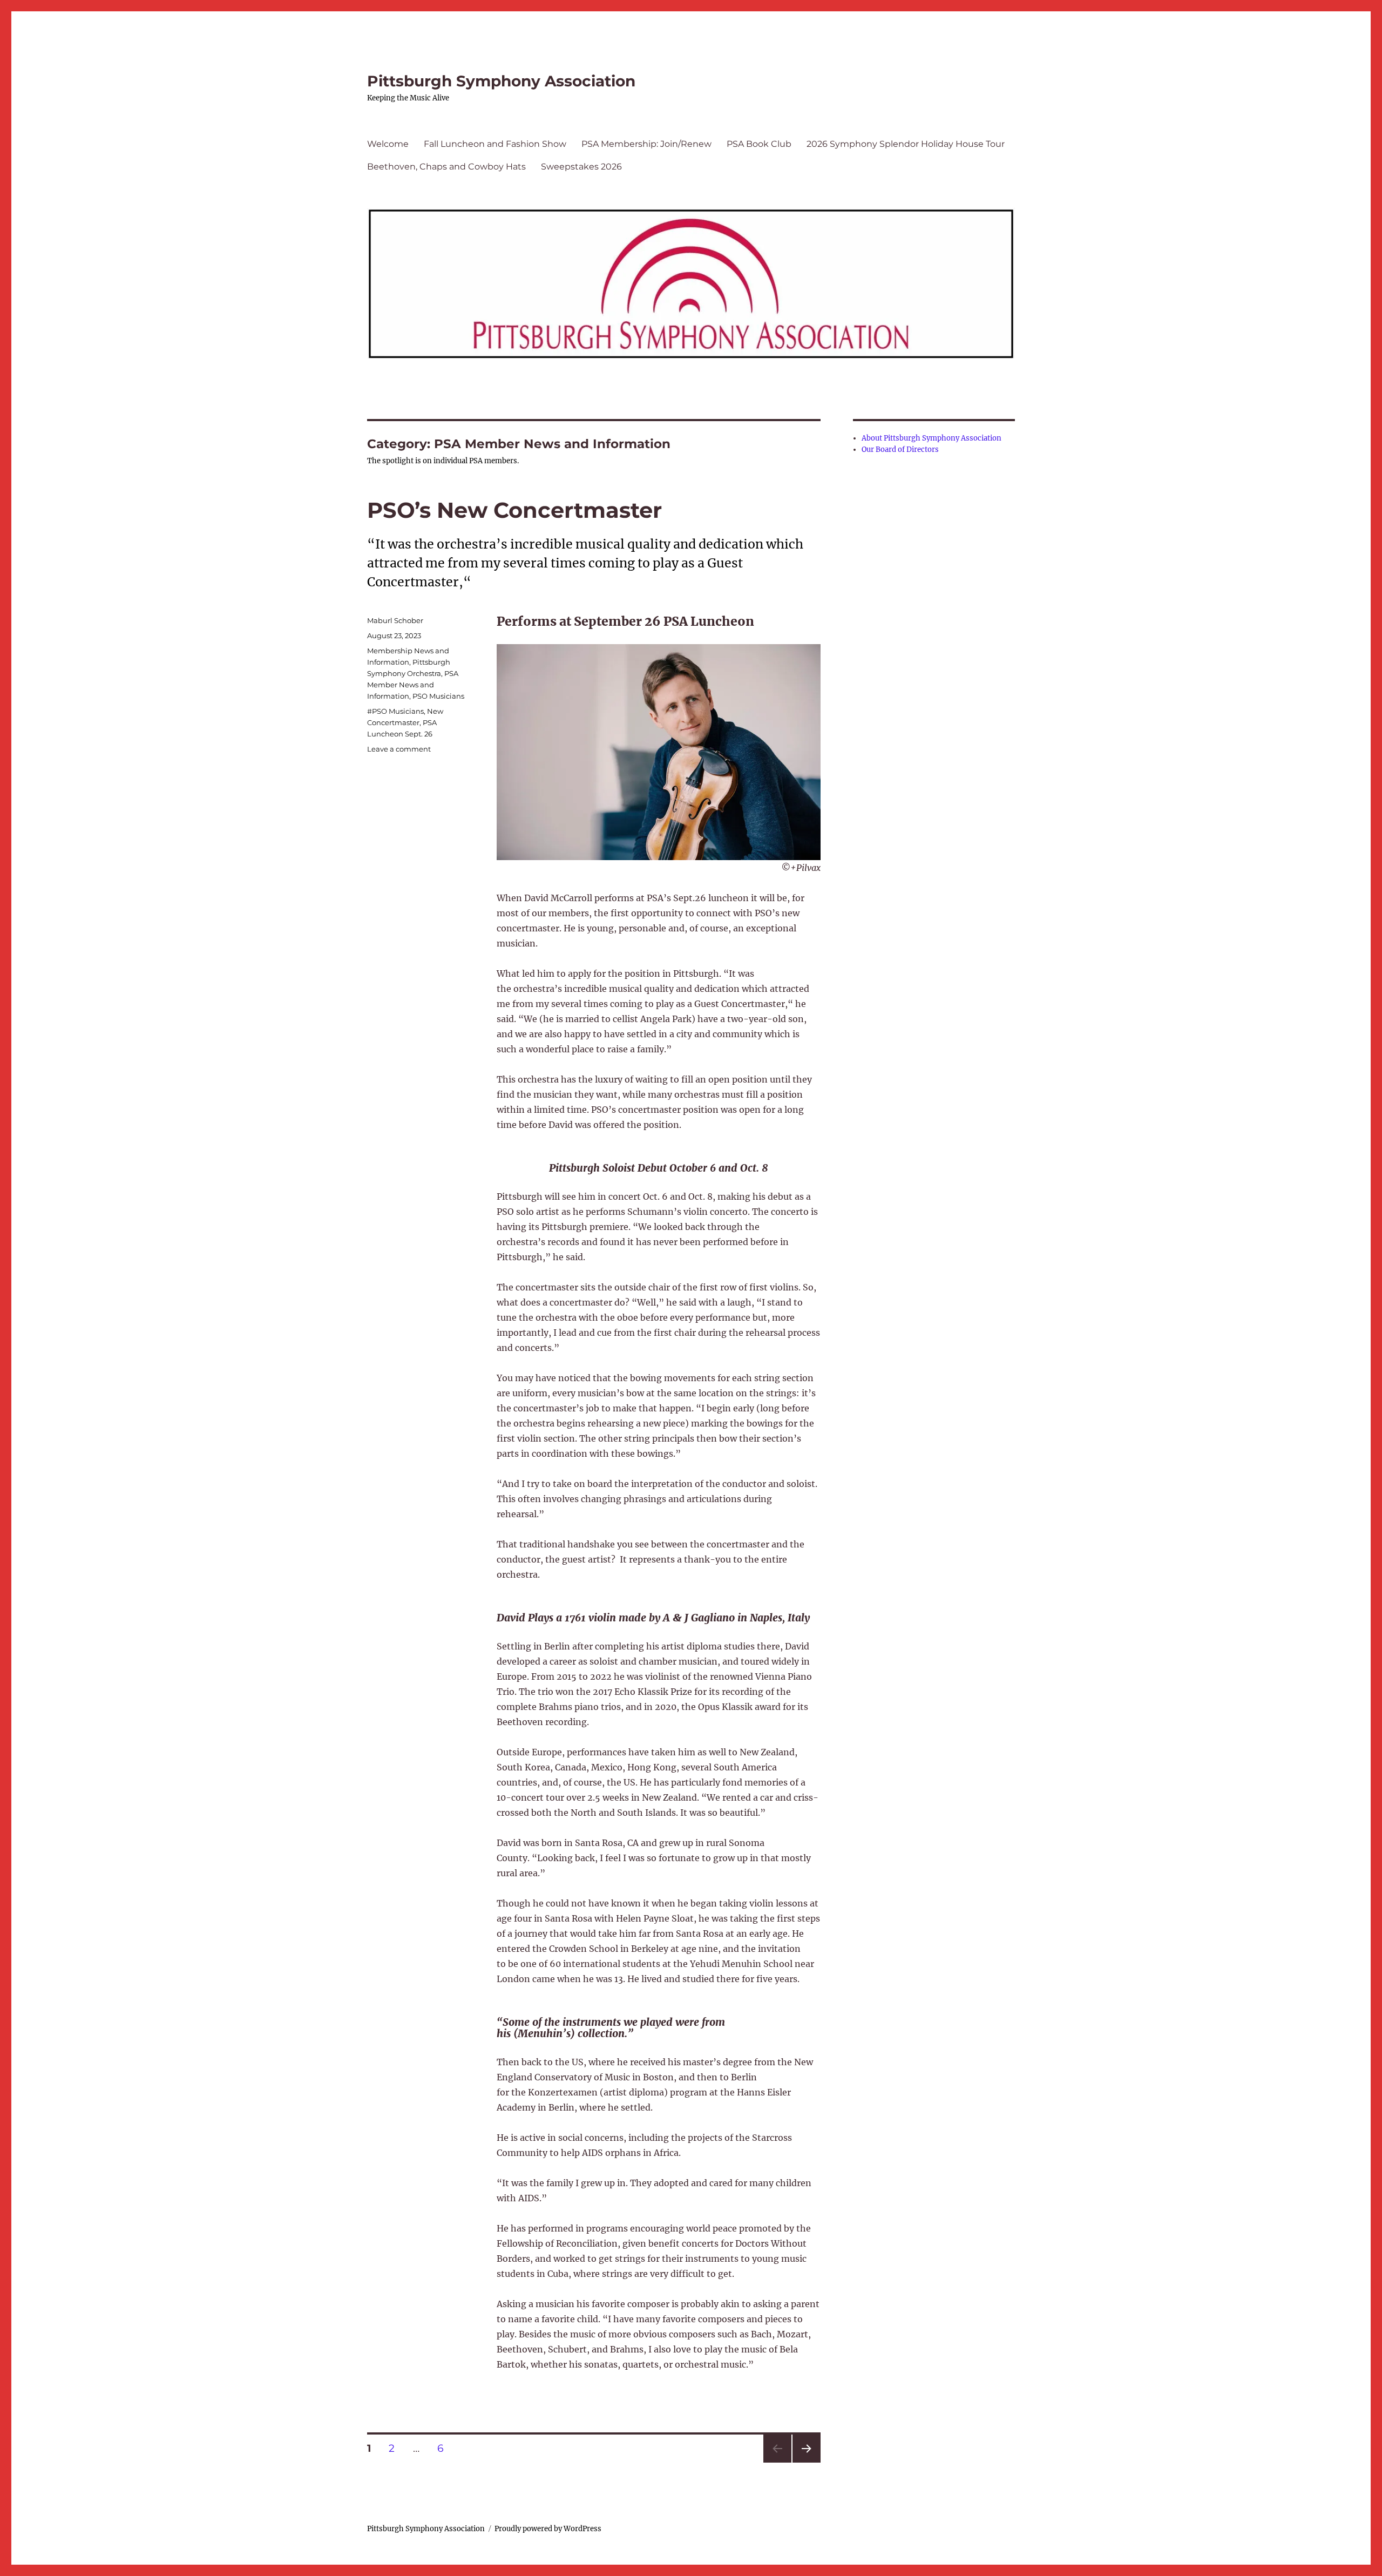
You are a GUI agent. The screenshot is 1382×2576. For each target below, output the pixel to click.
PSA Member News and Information (413, 685)
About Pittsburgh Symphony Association (932, 438)
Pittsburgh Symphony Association (501, 81)
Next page (806, 2462)
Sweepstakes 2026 (581, 167)
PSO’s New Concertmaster (514, 510)
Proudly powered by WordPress (548, 2529)
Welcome (388, 144)
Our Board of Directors (900, 449)
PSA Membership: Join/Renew (646, 144)
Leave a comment (399, 749)
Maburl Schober (395, 620)
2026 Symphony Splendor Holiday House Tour (906, 144)
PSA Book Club (759, 144)
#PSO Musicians (395, 711)
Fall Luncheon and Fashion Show (495, 144)
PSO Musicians (438, 696)
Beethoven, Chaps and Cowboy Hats (446, 167)
